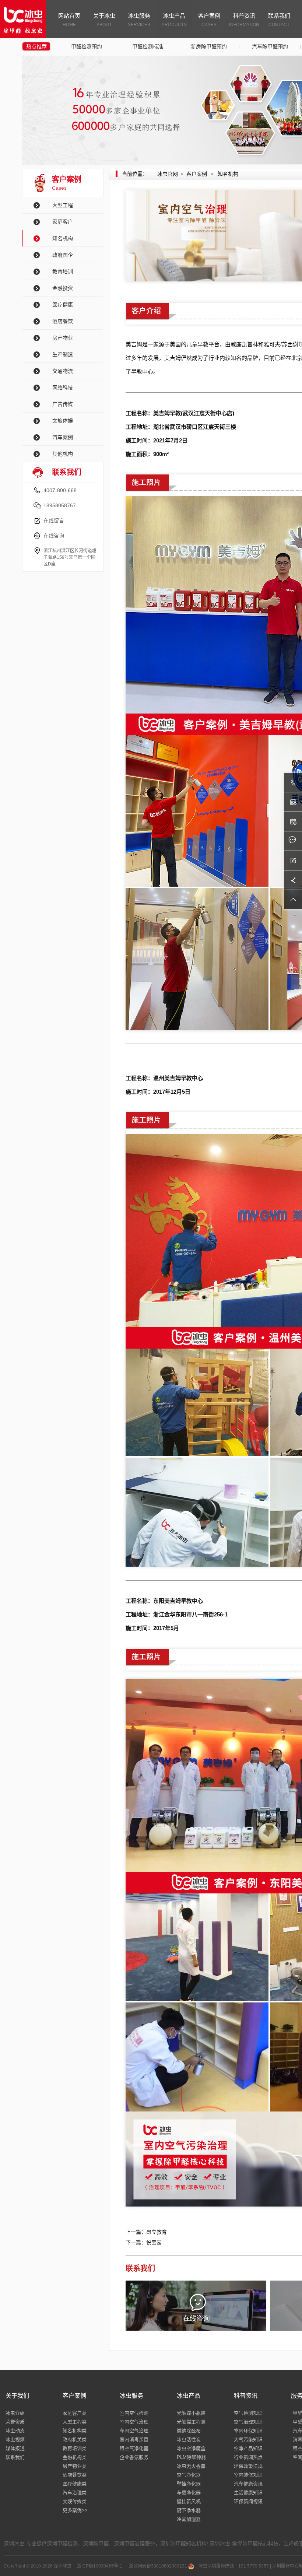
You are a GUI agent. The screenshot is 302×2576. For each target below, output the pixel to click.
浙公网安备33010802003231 (158, 2566)
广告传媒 (63, 404)
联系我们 (279, 20)
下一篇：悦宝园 (144, 2242)
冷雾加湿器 (189, 2519)
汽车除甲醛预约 (270, 46)
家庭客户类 (75, 2413)
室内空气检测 (134, 2413)
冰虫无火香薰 (191, 2466)
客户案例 (209, 20)
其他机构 (63, 454)
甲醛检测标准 (148, 46)
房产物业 (63, 338)
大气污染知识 (248, 2440)
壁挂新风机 (189, 2501)
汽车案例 (63, 437)
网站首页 (69, 20)
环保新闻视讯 (248, 2501)
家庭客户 (63, 222)
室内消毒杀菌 (134, 2440)
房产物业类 (75, 2466)
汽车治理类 (75, 2493)
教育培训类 (75, 2448)
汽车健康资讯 (248, 2484)
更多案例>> (75, 2510)
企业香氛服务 (134, 2457)
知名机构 (63, 238)
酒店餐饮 (63, 321)
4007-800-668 (60, 490)
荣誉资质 (15, 2422)
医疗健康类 (75, 2484)
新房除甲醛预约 (209, 46)
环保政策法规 (248, 2466)
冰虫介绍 (15, 2413)
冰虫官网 (168, 174)
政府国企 (63, 255)
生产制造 (63, 354)
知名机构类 (75, 2431)
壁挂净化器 (189, 2484)
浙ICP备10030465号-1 (99, 2566)
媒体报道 (15, 2448)
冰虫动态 (15, 2431)
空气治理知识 (248, 2422)
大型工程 (63, 205)
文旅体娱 (63, 421)
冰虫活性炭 (189, 2440)
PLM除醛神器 (191, 2457)
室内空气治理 (134, 2422)
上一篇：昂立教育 (146, 2232)
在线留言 (54, 521)
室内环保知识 (248, 2431)
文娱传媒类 (75, 2501)
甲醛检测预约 (87, 46)
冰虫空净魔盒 (191, 2448)
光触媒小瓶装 (191, 2413)
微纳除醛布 (189, 2431)
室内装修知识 (248, 2475)
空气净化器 (189, 2475)
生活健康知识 (248, 2493)
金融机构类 (75, 2457)
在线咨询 (54, 536)
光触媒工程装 (191, 2422)
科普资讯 (244, 20)
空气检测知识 (248, 2413)
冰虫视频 (15, 2440)
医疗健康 (63, 305)
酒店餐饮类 (75, 2475)
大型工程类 (75, 2422)
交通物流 (63, 371)
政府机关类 (75, 2440)
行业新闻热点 (248, 2457)
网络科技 (63, 388)
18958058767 (60, 505)
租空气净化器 (134, 2448)
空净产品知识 (248, 2448)
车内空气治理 (134, 2431)
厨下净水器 (189, 2510)
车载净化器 (189, 2493)
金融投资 (63, 288)
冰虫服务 (139, 20)
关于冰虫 (104, 20)
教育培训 (63, 271)
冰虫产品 (174, 20)
